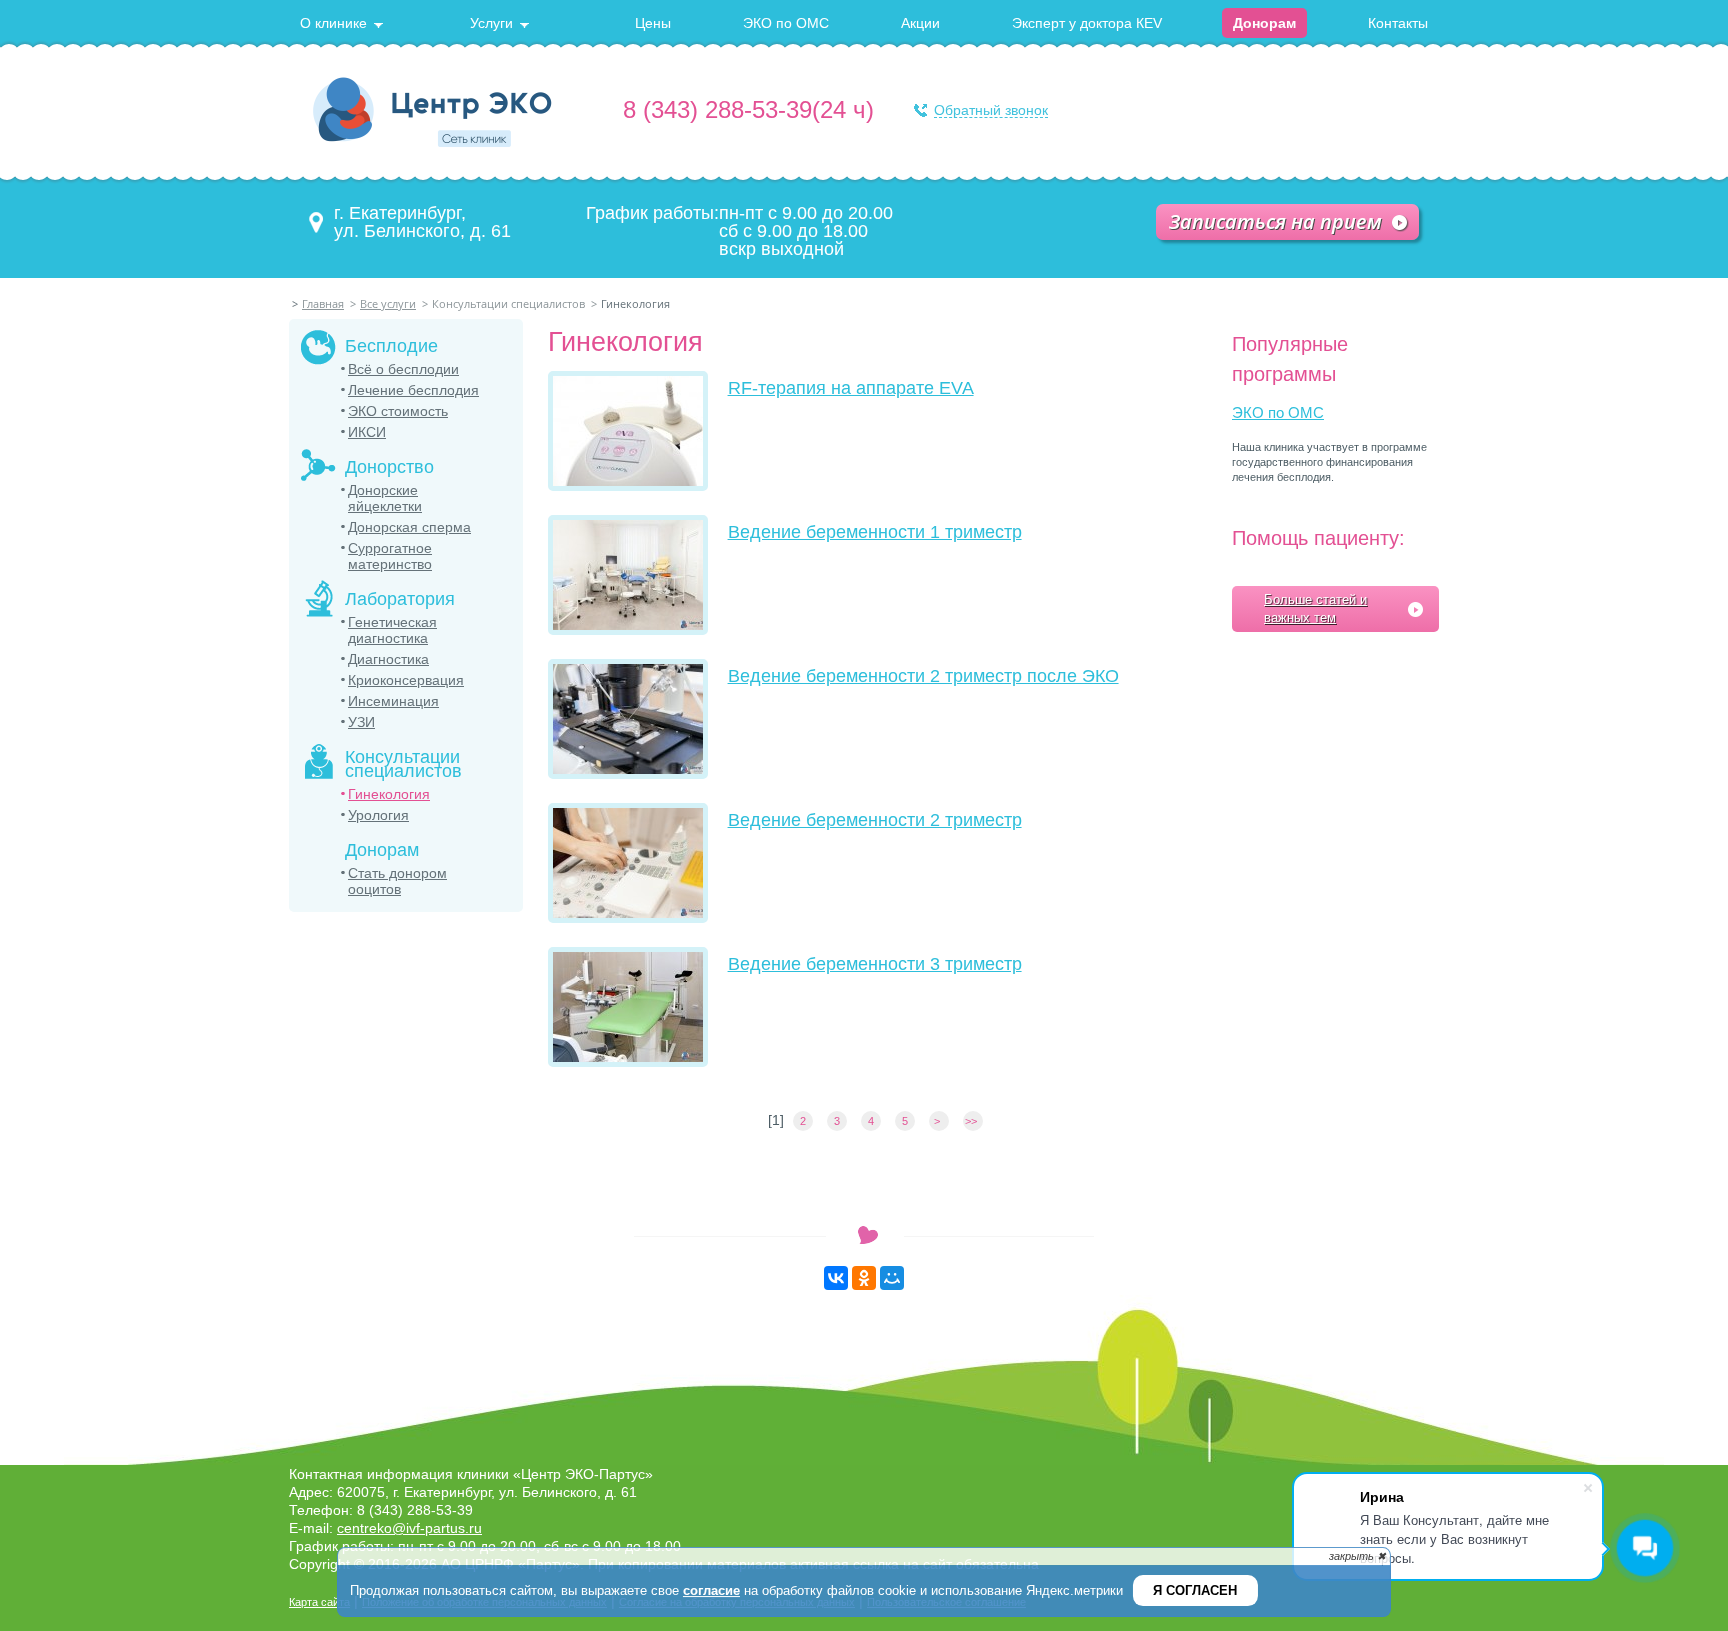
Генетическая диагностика (392, 630)
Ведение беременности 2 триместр (875, 820)
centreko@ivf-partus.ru (409, 1528)
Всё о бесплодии (403, 369)
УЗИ (361, 722)
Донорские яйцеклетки (385, 498)
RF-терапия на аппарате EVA (851, 388)
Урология (378, 815)
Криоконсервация (406, 680)
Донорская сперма (409, 527)
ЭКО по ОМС (1278, 412)
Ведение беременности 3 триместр (875, 964)
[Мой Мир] (892, 1278)
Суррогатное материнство (390, 556)
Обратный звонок (991, 110)
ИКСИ (367, 432)
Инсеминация (393, 701)
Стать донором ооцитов (397, 881)
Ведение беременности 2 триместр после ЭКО (923, 676)
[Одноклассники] (864, 1278)
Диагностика (388, 659)
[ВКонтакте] (836, 1278)
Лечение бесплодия (413, 390)
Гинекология (389, 794)
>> (972, 1121)
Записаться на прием (1275, 221)
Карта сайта (319, 1602)
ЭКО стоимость (398, 411)
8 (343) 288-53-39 (717, 109)
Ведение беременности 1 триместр (875, 532)
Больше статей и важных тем (1315, 608)
